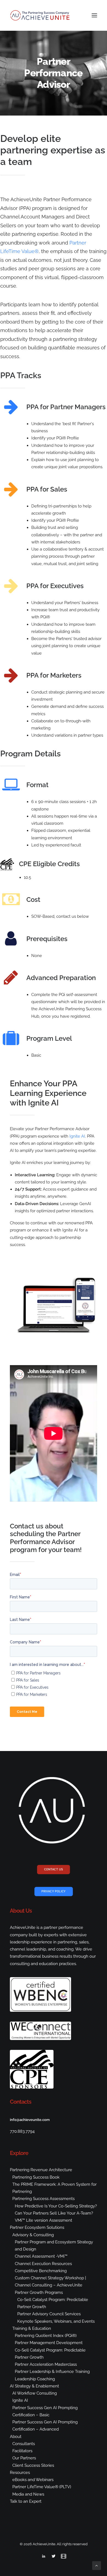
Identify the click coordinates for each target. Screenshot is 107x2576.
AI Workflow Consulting (35, 2393)
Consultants (24, 2444)
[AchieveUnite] (40, 15)
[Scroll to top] (97, 2565)
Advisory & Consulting (33, 2235)
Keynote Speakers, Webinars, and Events (56, 2321)
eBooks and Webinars (33, 2480)
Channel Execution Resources (43, 2264)
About (16, 2437)
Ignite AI (77, 1136)
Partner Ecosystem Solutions (37, 2227)
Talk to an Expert (26, 2501)
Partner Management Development (49, 2343)
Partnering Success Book (36, 2177)
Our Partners (24, 2458)
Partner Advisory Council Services (49, 2314)
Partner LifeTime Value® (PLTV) (42, 2487)
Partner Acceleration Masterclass (46, 2364)
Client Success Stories (33, 2465)
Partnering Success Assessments (43, 2199)
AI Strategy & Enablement (34, 2386)
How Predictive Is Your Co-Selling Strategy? (56, 2206)
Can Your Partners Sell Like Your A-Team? (54, 2213)
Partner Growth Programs (39, 2292)
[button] (94, 15)
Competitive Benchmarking (41, 2271)
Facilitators (22, 2451)
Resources (20, 2473)
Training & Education (32, 2328)
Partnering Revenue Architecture (41, 2170)
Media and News (28, 2494)
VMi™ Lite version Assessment (43, 2220)
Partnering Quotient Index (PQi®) (46, 2336)
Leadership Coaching (35, 2379)
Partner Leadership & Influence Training (52, 2372)
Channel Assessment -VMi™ (41, 2256)
